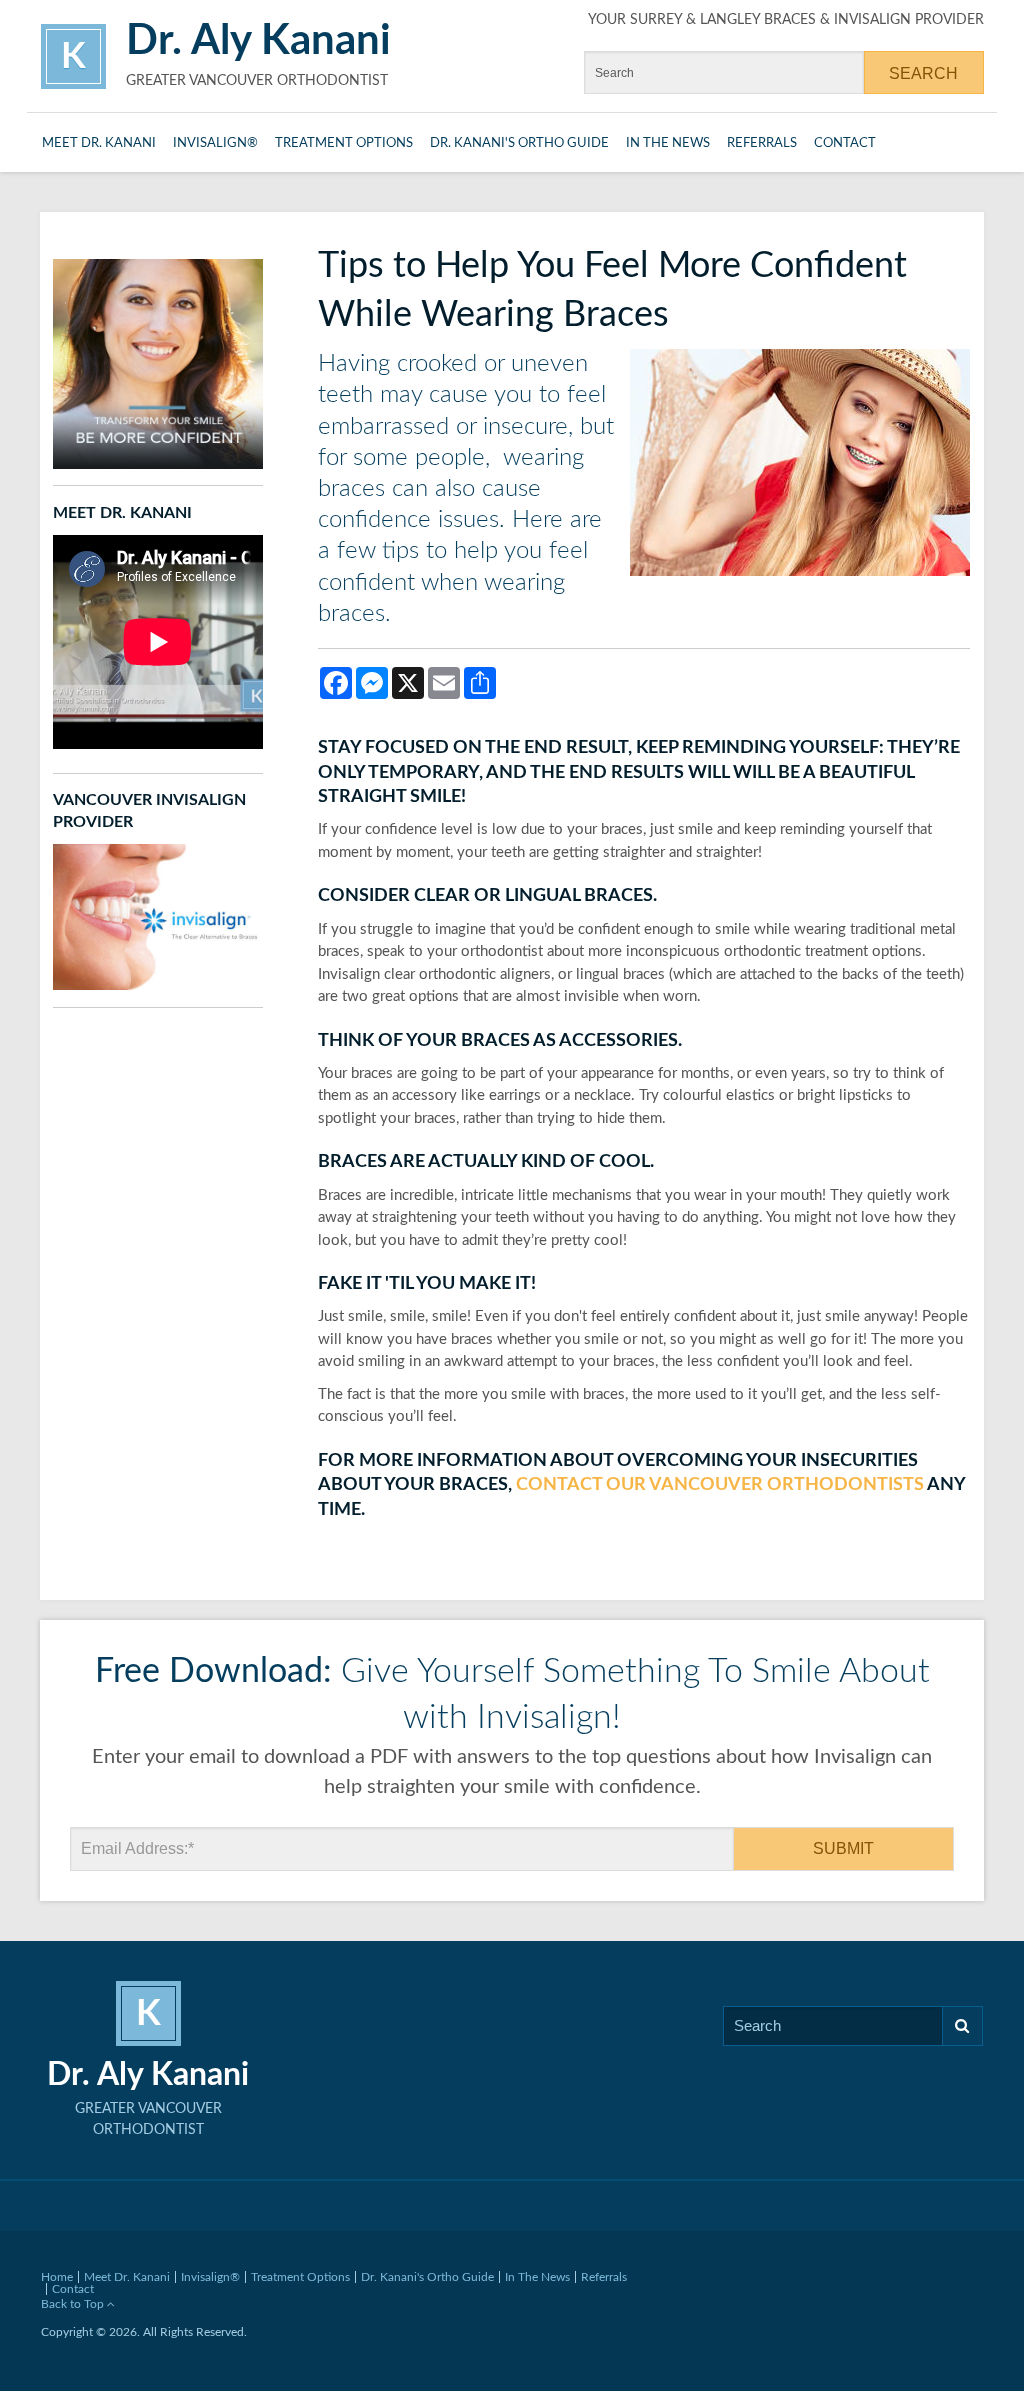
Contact (845, 143)
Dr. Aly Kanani (258, 41)
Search (963, 2026)
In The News (668, 143)
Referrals (762, 143)
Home (57, 2277)
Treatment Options (344, 143)
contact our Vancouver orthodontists (720, 1485)
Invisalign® (215, 143)
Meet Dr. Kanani (99, 143)
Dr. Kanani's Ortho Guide (519, 143)
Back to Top (74, 2304)
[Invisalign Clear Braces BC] (158, 916)
